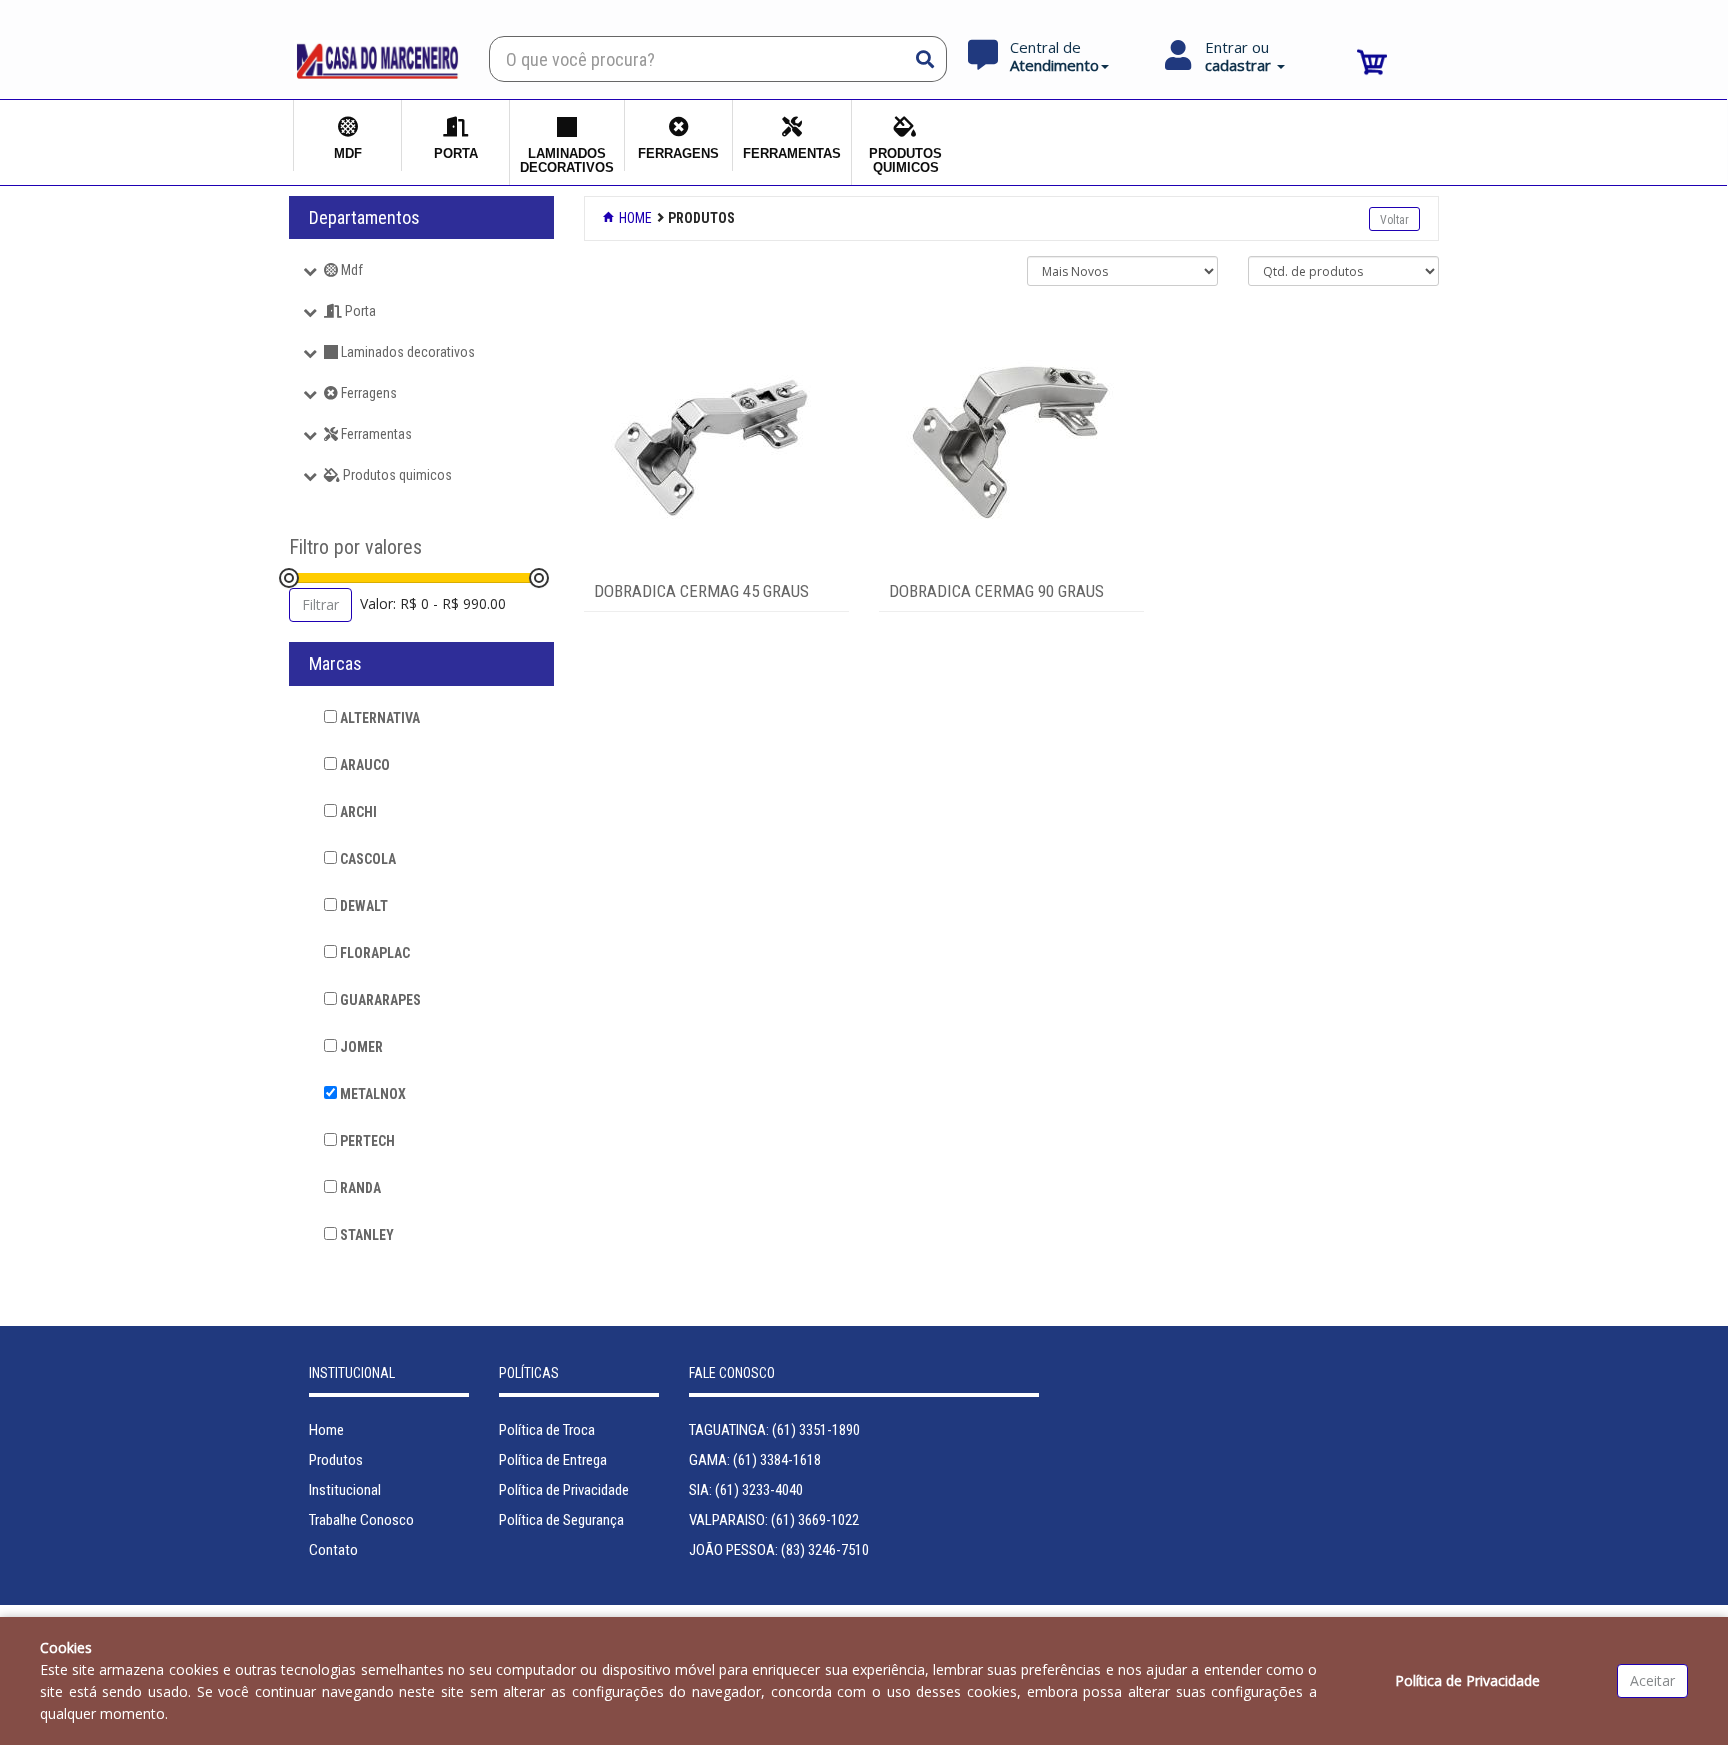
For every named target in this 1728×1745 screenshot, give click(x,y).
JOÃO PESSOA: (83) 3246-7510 (779, 1550)
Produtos (336, 1460)
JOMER (360, 1047)
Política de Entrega (553, 1460)
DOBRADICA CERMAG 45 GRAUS (701, 591)
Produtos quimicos (396, 475)
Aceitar (1652, 1680)
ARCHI (357, 812)
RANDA (359, 1188)
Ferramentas (375, 434)
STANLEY (365, 1235)
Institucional (345, 1490)
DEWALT (362, 906)
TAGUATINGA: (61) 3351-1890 (774, 1430)
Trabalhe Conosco (361, 1520)
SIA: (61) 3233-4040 (746, 1490)
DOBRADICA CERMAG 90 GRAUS (996, 591)
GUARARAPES (379, 1000)
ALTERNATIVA (378, 718)
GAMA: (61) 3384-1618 (755, 1460)
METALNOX (371, 1094)
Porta (359, 311)
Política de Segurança (561, 1520)
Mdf (350, 270)
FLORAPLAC (373, 953)
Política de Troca (547, 1430)
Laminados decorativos (406, 352)
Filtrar (320, 604)
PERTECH (366, 1141)
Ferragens (367, 393)
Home (634, 218)
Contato (333, 1550)
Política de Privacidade (564, 1490)
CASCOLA (366, 859)
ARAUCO (363, 765)
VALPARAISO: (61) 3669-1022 (774, 1520)
